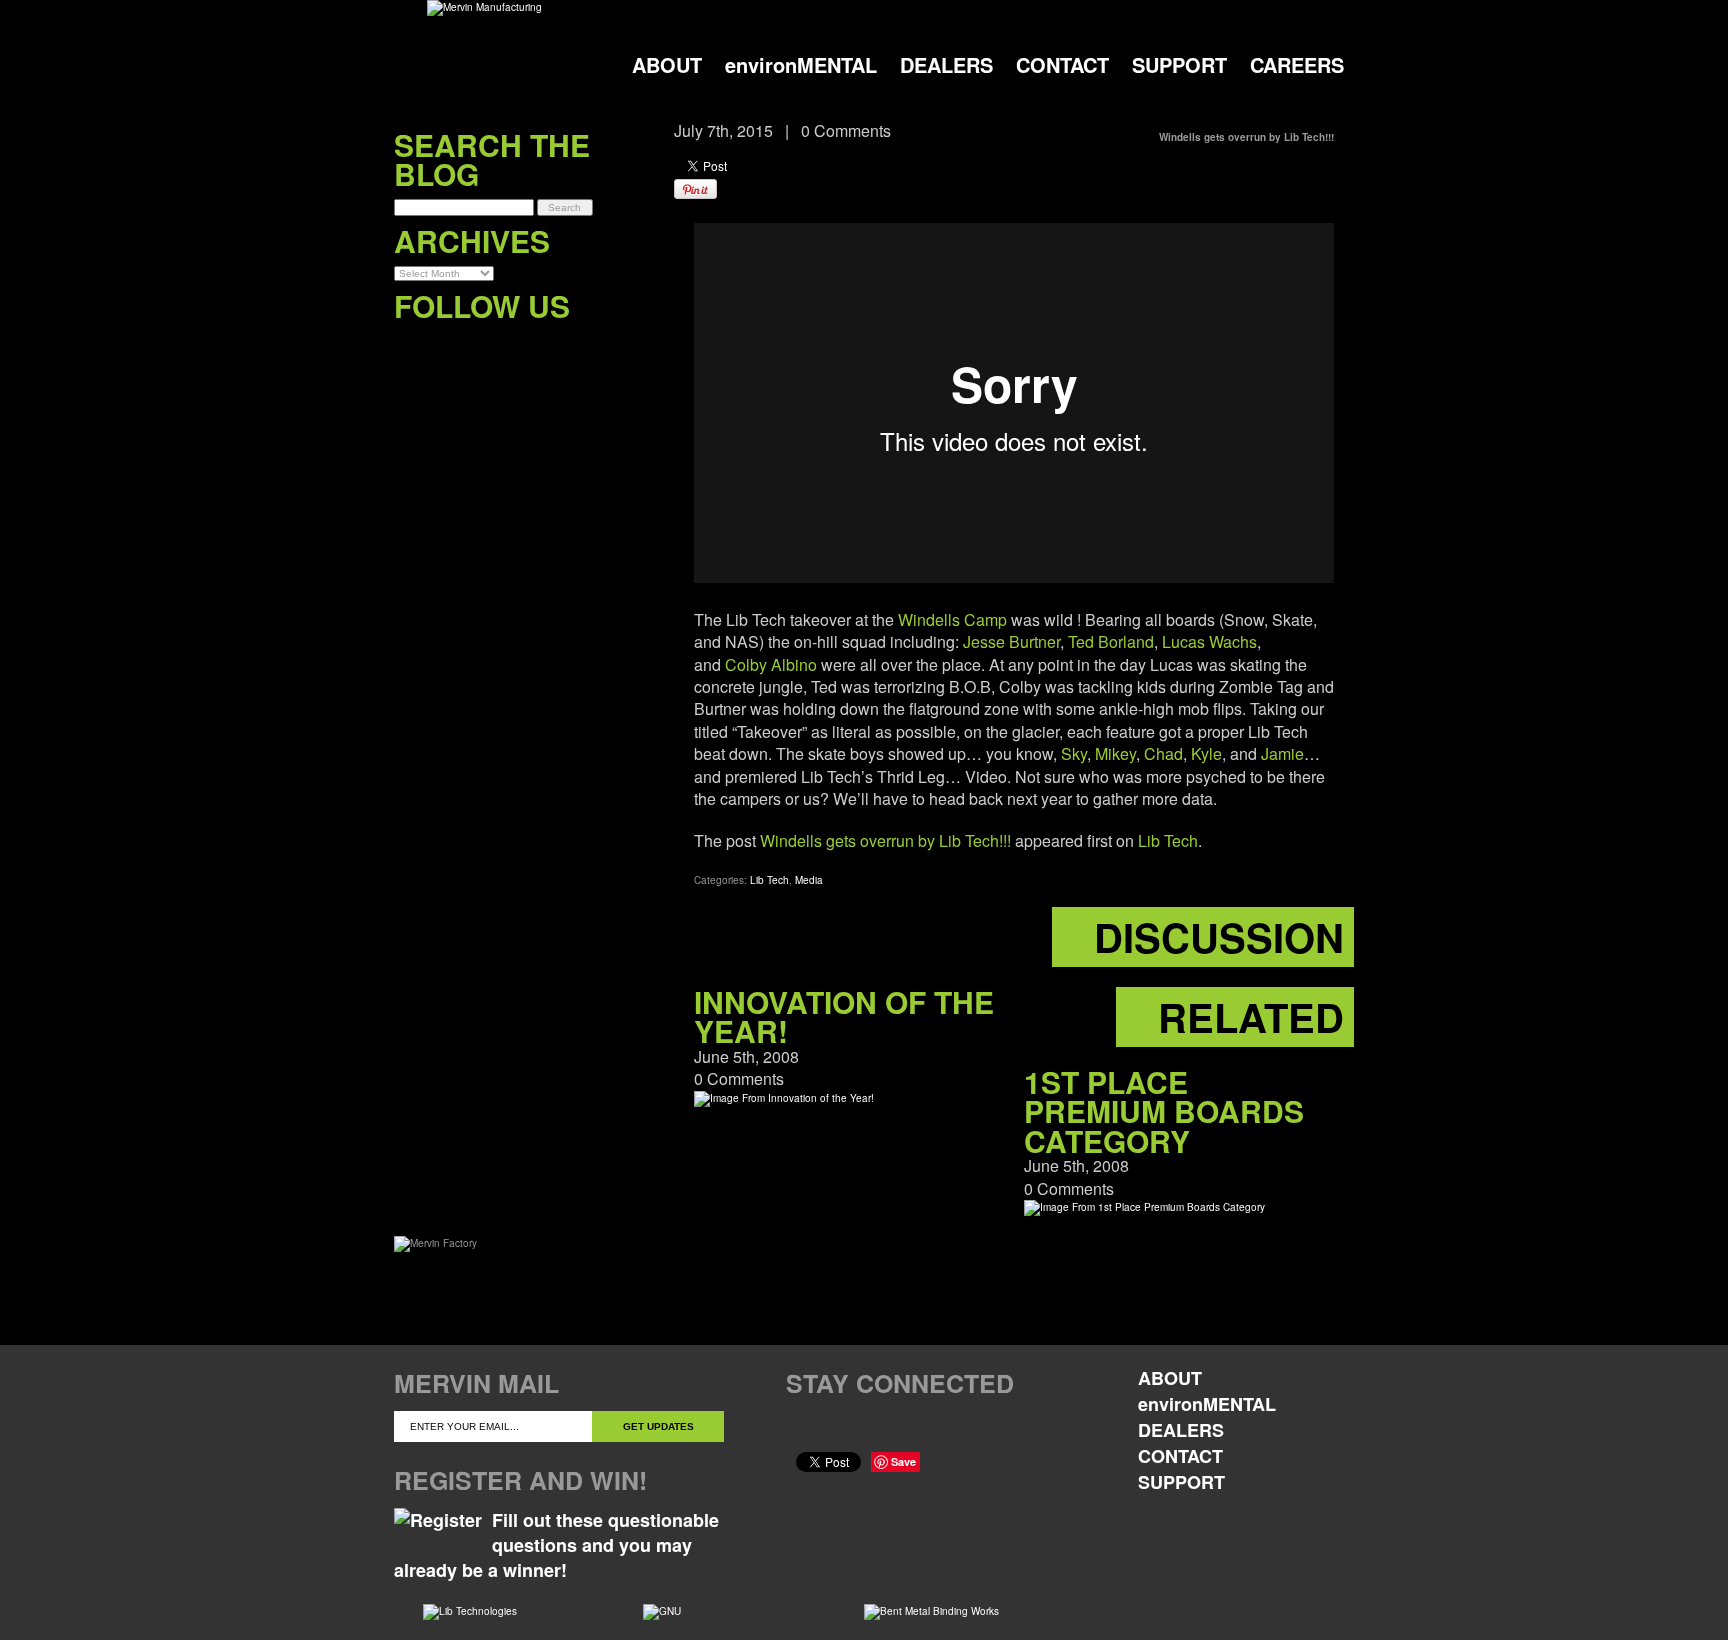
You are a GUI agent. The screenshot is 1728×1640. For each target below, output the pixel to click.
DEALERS (946, 64)
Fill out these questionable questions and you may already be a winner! (556, 1545)
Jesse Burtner (1011, 641)
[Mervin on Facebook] (409, 346)
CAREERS (1297, 64)
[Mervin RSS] (573, 346)
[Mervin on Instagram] (532, 346)
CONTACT (1062, 64)
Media (809, 880)
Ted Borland (1111, 641)
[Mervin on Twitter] (450, 346)
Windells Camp (952, 619)
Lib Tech (1168, 840)
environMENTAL (801, 64)
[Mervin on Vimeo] (491, 346)
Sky (1074, 753)
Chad (1163, 753)
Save (903, 1461)
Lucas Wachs (1209, 641)
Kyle (1206, 753)
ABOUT (667, 64)
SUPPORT (1179, 64)
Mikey (1115, 753)
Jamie (1282, 753)
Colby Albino (771, 664)
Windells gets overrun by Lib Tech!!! (885, 840)
